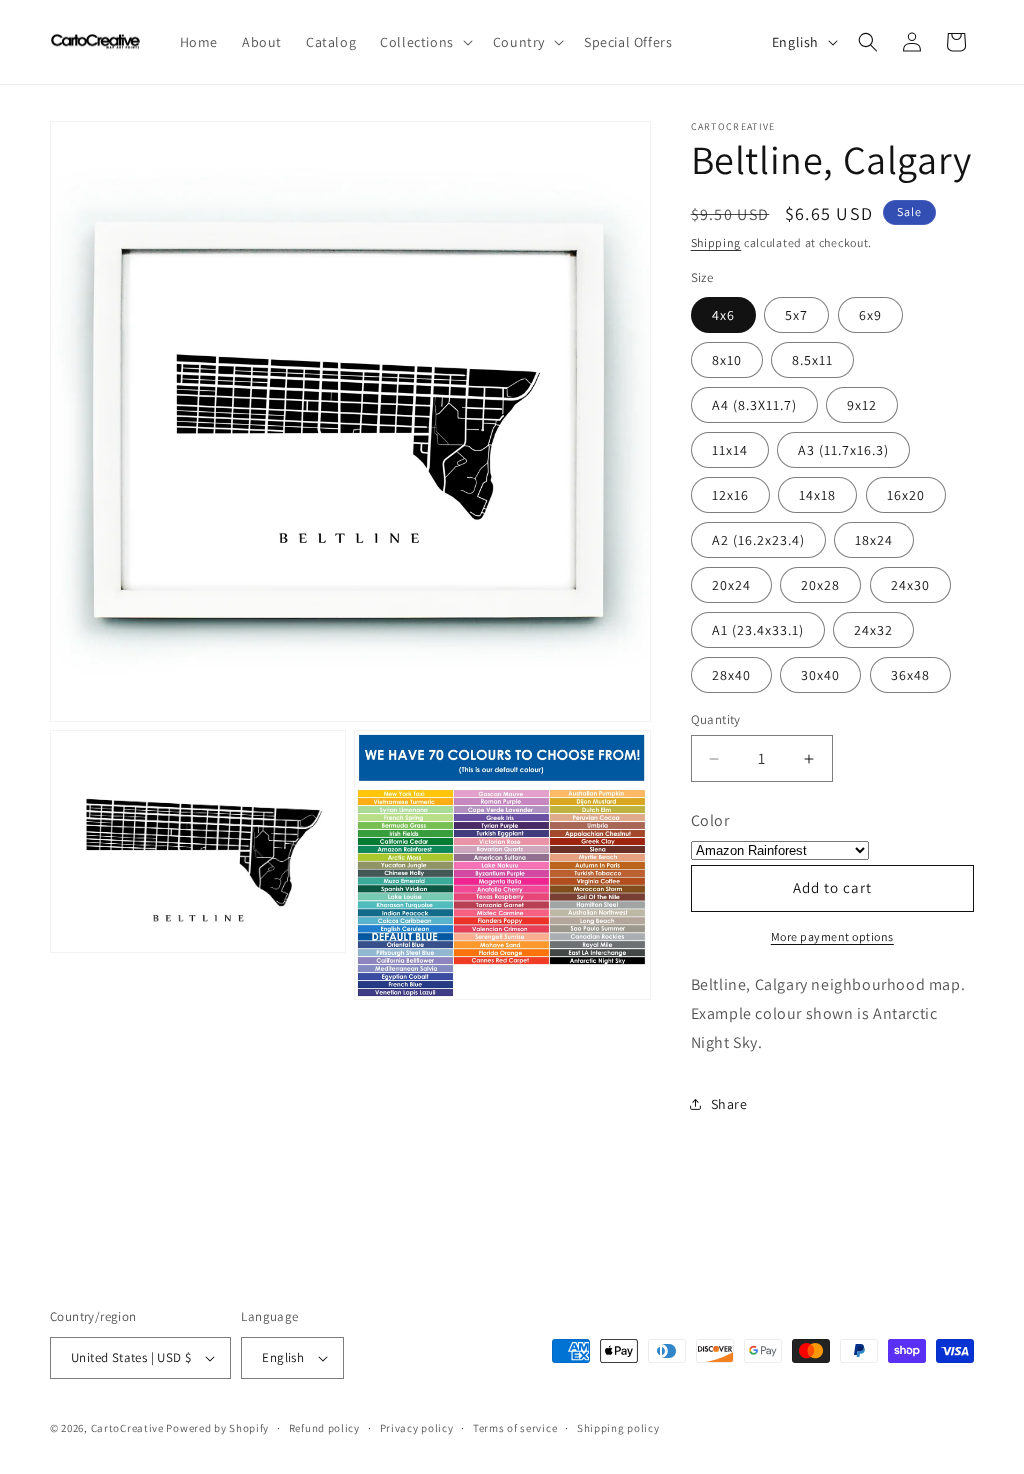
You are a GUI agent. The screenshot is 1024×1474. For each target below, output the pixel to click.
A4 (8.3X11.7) (754, 405)
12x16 (730, 495)
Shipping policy (618, 1428)
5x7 (796, 315)
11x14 (730, 450)
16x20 (906, 495)
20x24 (731, 585)
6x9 (870, 315)
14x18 (817, 495)
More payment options (832, 936)
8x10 (727, 360)
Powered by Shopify (217, 1428)
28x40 (731, 675)
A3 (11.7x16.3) (843, 450)
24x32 (873, 630)
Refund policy (324, 1428)
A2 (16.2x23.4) (758, 540)
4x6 (723, 315)
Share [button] (729, 1104)
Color (710, 820)
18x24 (874, 540)
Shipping (716, 242)
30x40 (820, 675)
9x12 (862, 405)
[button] (424, 42)
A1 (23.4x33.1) (758, 630)
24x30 (910, 585)
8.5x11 (812, 360)
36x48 (910, 675)
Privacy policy (417, 1428)
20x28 (820, 585)
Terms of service (515, 1428)
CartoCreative (127, 1428)
